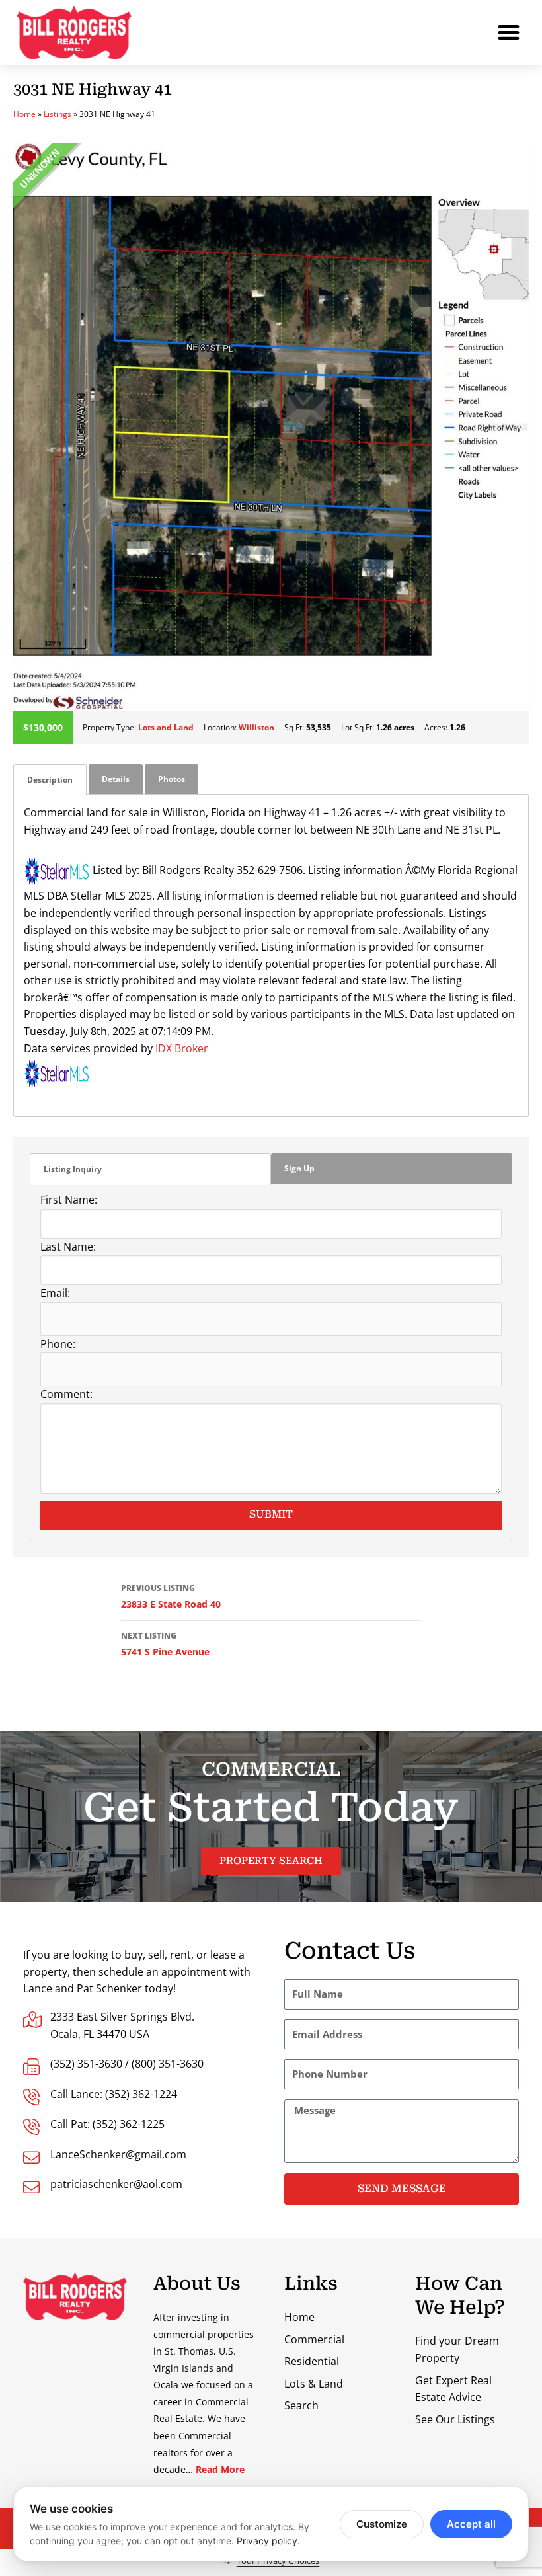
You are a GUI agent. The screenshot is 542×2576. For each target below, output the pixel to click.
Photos (172, 779)
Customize (382, 2524)
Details (116, 779)
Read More (220, 2469)
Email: (55, 1293)
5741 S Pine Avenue (165, 1644)
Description (50, 780)
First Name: (69, 1200)
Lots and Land (166, 727)
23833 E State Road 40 (171, 1596)
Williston (256, 727)
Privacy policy (267, 2541)
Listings (58, 114)
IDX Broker (182, 1048)
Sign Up (299, 1168)
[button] (509, 33)
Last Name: (68, 1247)
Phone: (58, 1344)
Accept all (471, 2524)
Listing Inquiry (73, 1169)
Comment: (66, 1394)
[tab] (50, 780)
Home (24, 114)
